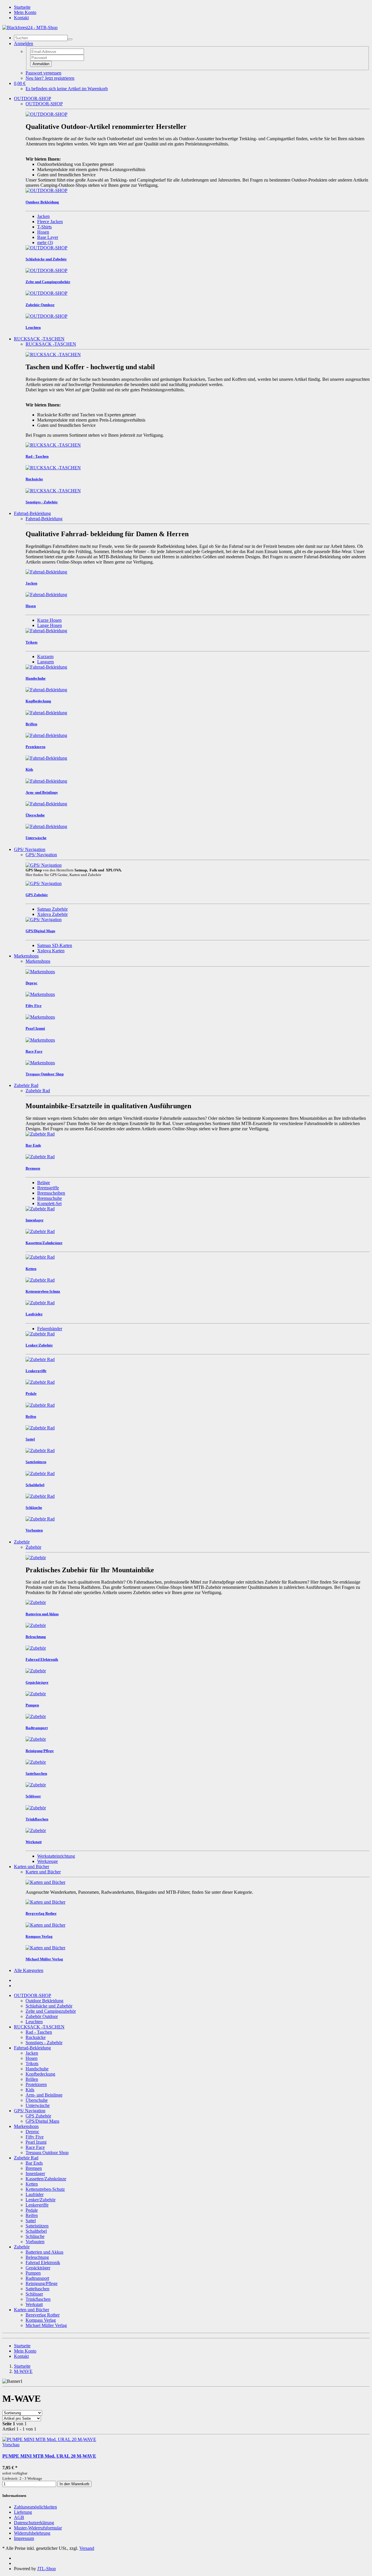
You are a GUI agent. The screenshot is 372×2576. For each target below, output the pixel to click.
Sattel (31, 2221)
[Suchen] (70, 39)
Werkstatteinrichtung (56, 1856)
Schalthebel (36, 2231)
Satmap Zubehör (52, 909)
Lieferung (23, 2512)
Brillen (32, 2079)
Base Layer (48, 237)
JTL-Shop (46, 2569)
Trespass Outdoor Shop (47, 2153)
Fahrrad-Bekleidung (32, 513)
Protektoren (36, 2084)
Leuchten (34, 2022)
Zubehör (22, 1542)
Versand (87, 2548)
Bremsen (34, 2168)
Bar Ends (34, 2163)
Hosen (43, 232)
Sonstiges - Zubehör (44, 2043)
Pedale (32, 2210)
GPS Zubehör (38, 2116)
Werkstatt (34, 2304)
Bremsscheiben (51, 1193)
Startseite (22, 7)
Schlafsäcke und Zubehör (49, 2006)
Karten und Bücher (32, 1867)
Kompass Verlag (41, 2320)
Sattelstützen (37, 2226)
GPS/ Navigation (30, 849)
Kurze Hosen (49, 620)
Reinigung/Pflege (42, 2283)
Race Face (35, 2147)
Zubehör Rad (26, 1085)
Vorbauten (35, 2242)
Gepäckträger (38, 2268)
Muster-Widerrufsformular (38, 2528)
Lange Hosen (50, 625)
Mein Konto (25, 12)
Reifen (32, 2215)
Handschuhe (37, 2069)
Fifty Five (35, 2137)
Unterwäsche (38, 2105)
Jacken (43, 216)
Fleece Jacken (50, 222)
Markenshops (26, 956)
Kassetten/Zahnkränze (46, 2179)
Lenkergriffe (37, 2205)
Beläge (44, 1183)
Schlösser (34, 2294)
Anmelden (41, 64)
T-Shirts (44, 227)
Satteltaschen (37, 2289)
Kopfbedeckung (40, 2074)
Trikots (32, 2064)
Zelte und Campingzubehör (51, 2011)
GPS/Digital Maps (42, 2121)
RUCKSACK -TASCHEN (39, 339)
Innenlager (35, 2173)
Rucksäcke (36, 2037)
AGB (19, 2517)
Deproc (32, 2132)
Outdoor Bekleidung (44, 2001)
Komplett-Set (49, 1203)
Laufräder (35, 2194)
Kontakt (21, 18)
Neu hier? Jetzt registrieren (50, 78)
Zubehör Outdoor (42, 2016)
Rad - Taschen (39, 2032)
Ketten (32, 2184)
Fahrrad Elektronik (43, 2263)
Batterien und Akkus (44, 2252)
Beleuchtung (37, 2257)
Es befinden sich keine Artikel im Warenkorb (67, 89)
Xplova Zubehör (52, 914)
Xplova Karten (51, 951)
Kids (30, 2090)
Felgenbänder (50, 1329)
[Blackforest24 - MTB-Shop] (30, 27)
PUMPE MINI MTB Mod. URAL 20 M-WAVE (49, 2456)
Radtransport (37, 2278)
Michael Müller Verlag (46, 2325)
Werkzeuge (48, 1861)
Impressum (24, 2538)
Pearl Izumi (36, 2142)
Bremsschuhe (50, 1198)
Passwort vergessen (43, 73)
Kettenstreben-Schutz (45, 2189)
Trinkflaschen (38, 2299)
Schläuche (35, 2236)
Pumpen (33, 2273)
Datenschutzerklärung (34, 2523)
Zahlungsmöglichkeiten (35, 2507)
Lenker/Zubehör (41, 2200)
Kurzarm (45, 657)
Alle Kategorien (29, 1970)
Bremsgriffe (48, 1188)
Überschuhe (37, 2100)
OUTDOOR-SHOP (33, 98)
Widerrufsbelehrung (32, 2533)
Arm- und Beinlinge (44, 2095)
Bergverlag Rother (43, 2315)
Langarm (45, 662)
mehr (45, 243)
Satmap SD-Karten (55, 945)
